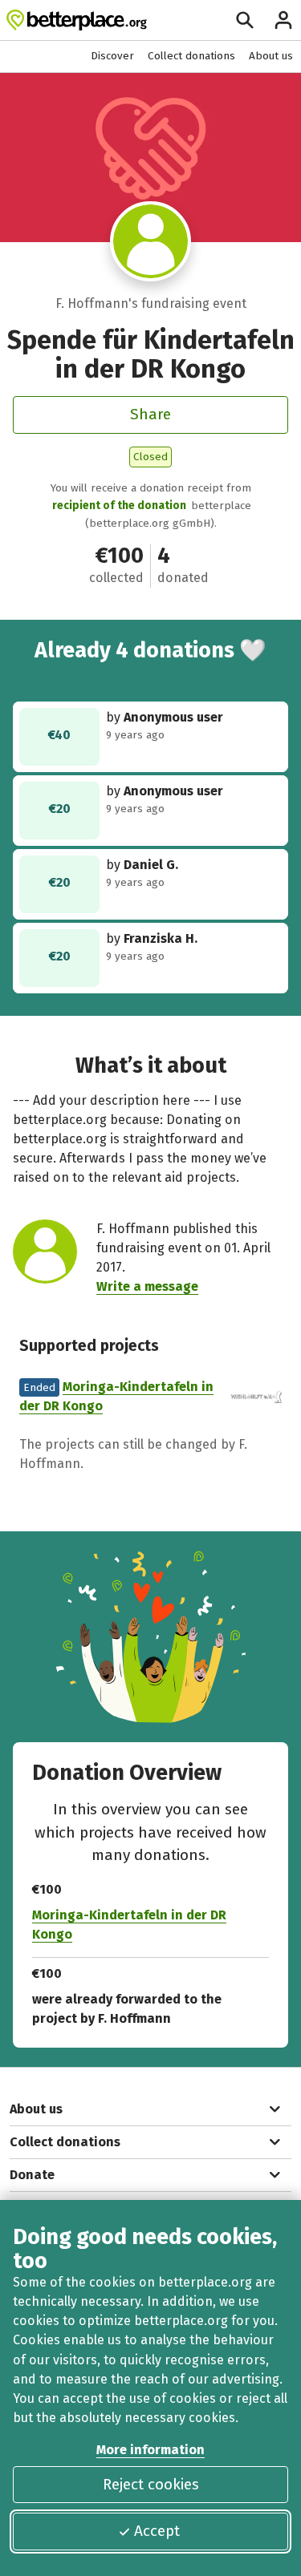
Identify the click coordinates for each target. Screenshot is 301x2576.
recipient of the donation (119, 505)
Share (150, 414)
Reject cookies (151, 2484)
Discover (112, 56)
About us (271, 56)
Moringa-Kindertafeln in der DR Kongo (129, 1925)
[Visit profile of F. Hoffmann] (150, 241)
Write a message (147, 1286)
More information (150, 2450)
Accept (157, 2531)
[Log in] (283, 20)
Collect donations (191, 56)
